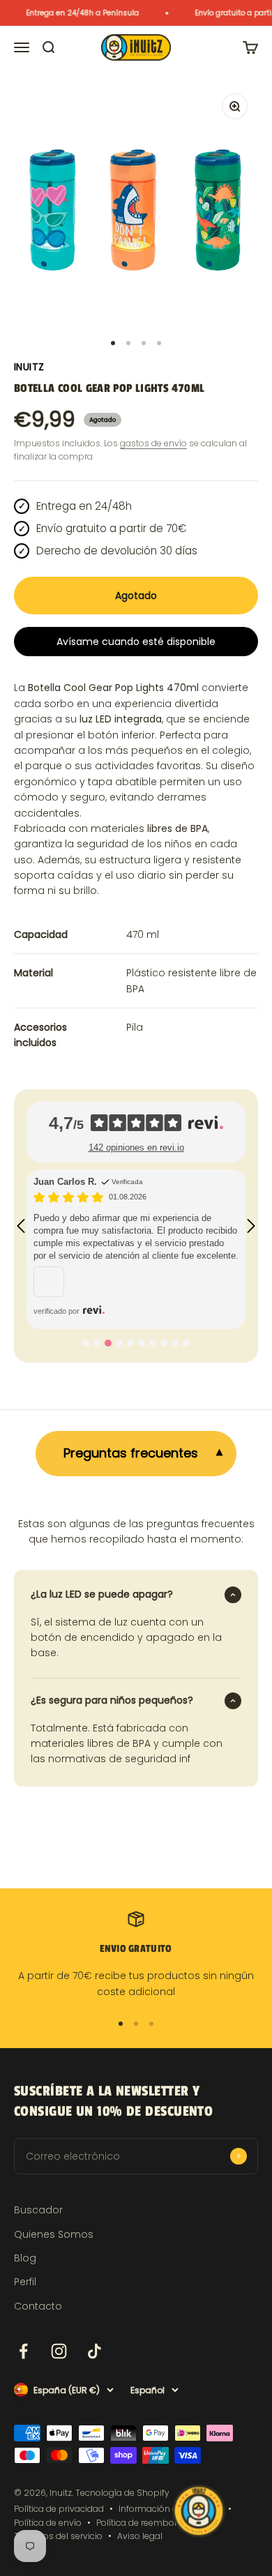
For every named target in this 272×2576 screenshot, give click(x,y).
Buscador (38, 2210)
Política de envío (48, 2523)
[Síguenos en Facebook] (23, 2351)
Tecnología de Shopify (122, 2493)
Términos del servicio (58, 2536)
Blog (25, 2258)
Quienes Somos (54, 2234)
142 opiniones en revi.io (136, 1147)
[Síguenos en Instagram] (59, 2351)
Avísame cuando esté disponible (136, 642)
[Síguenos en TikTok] (95, 2351)
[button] (21, 1226)
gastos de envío (153, 443)
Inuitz (29, 367)
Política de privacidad (59, 2509)
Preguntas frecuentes (131, 1453)
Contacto (38, 2306)
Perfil (25, 2282)
